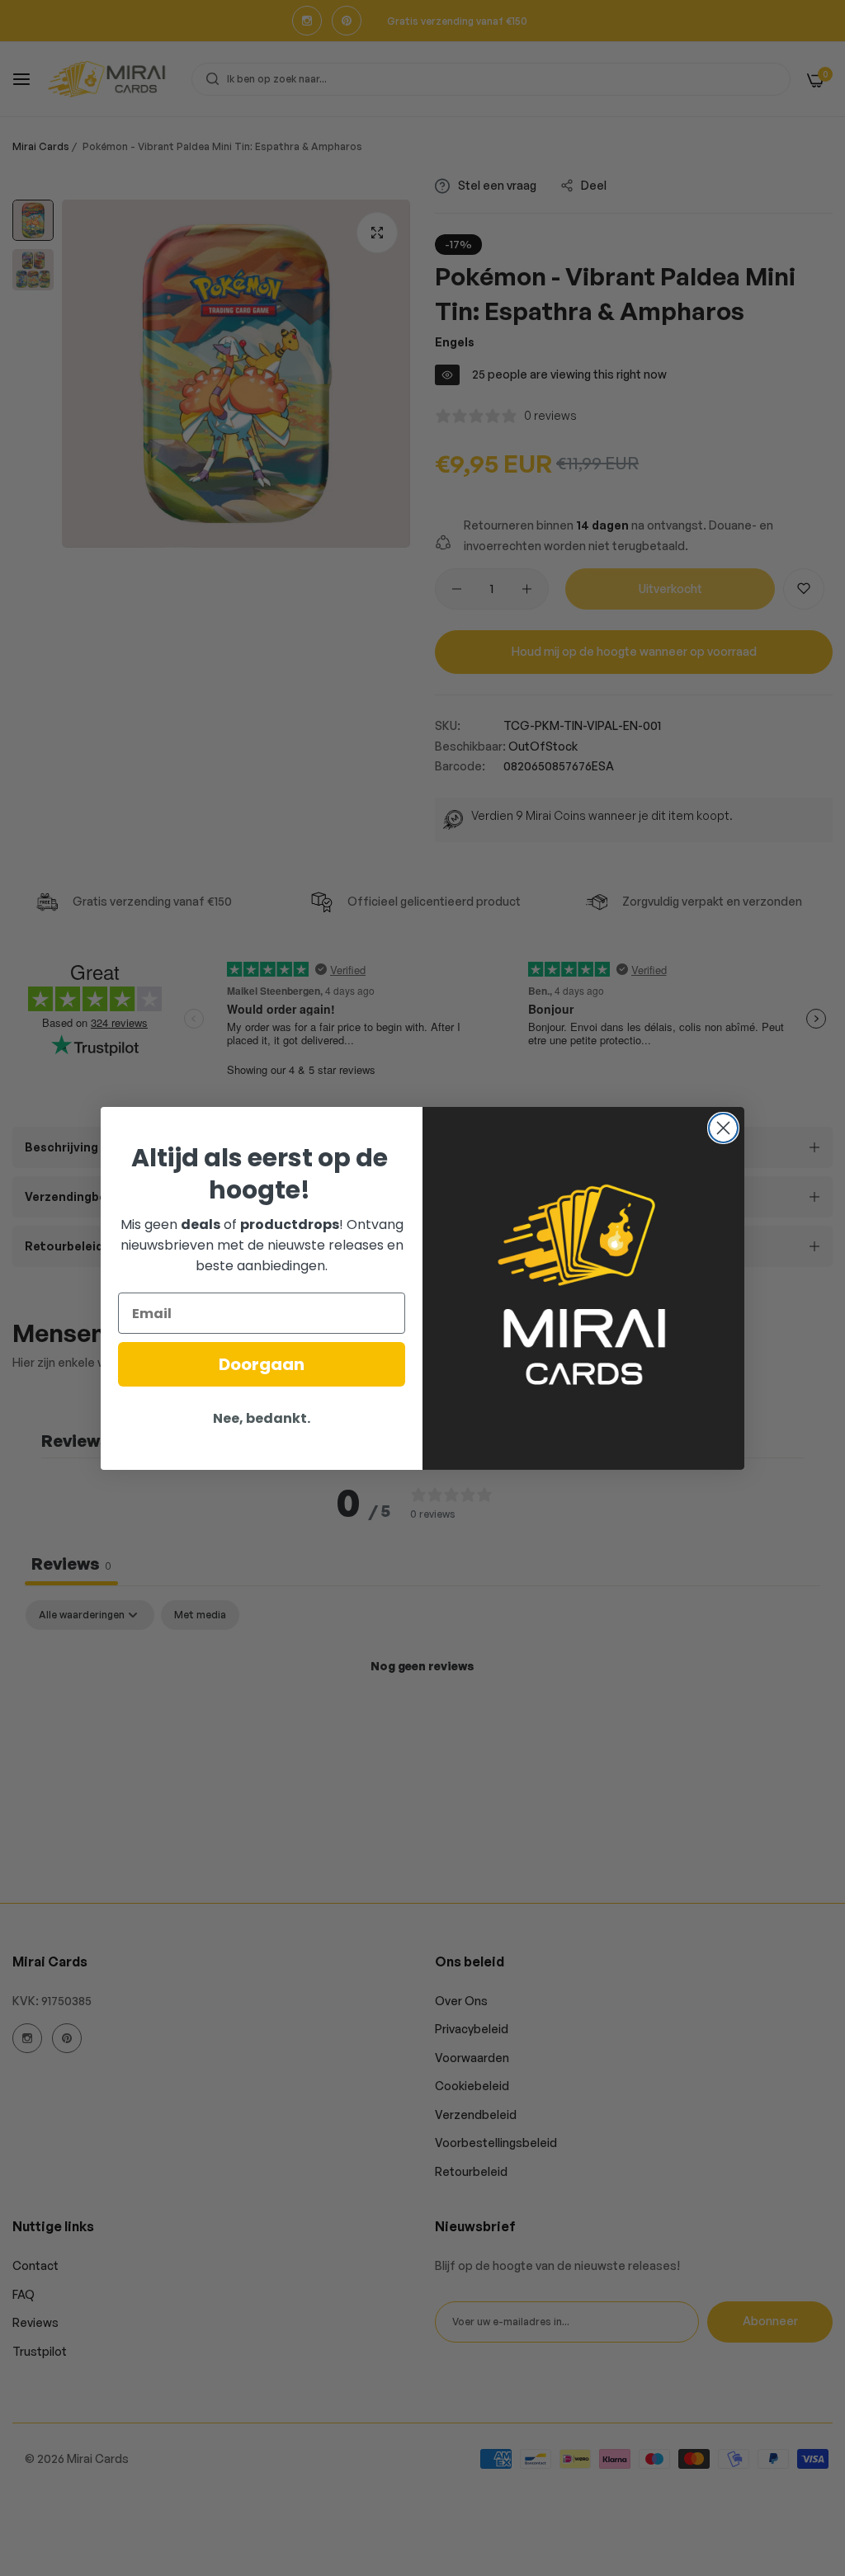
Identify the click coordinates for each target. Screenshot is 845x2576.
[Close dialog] (723, 1128)
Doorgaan (262, 1364)
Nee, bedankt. (262, 1418)
